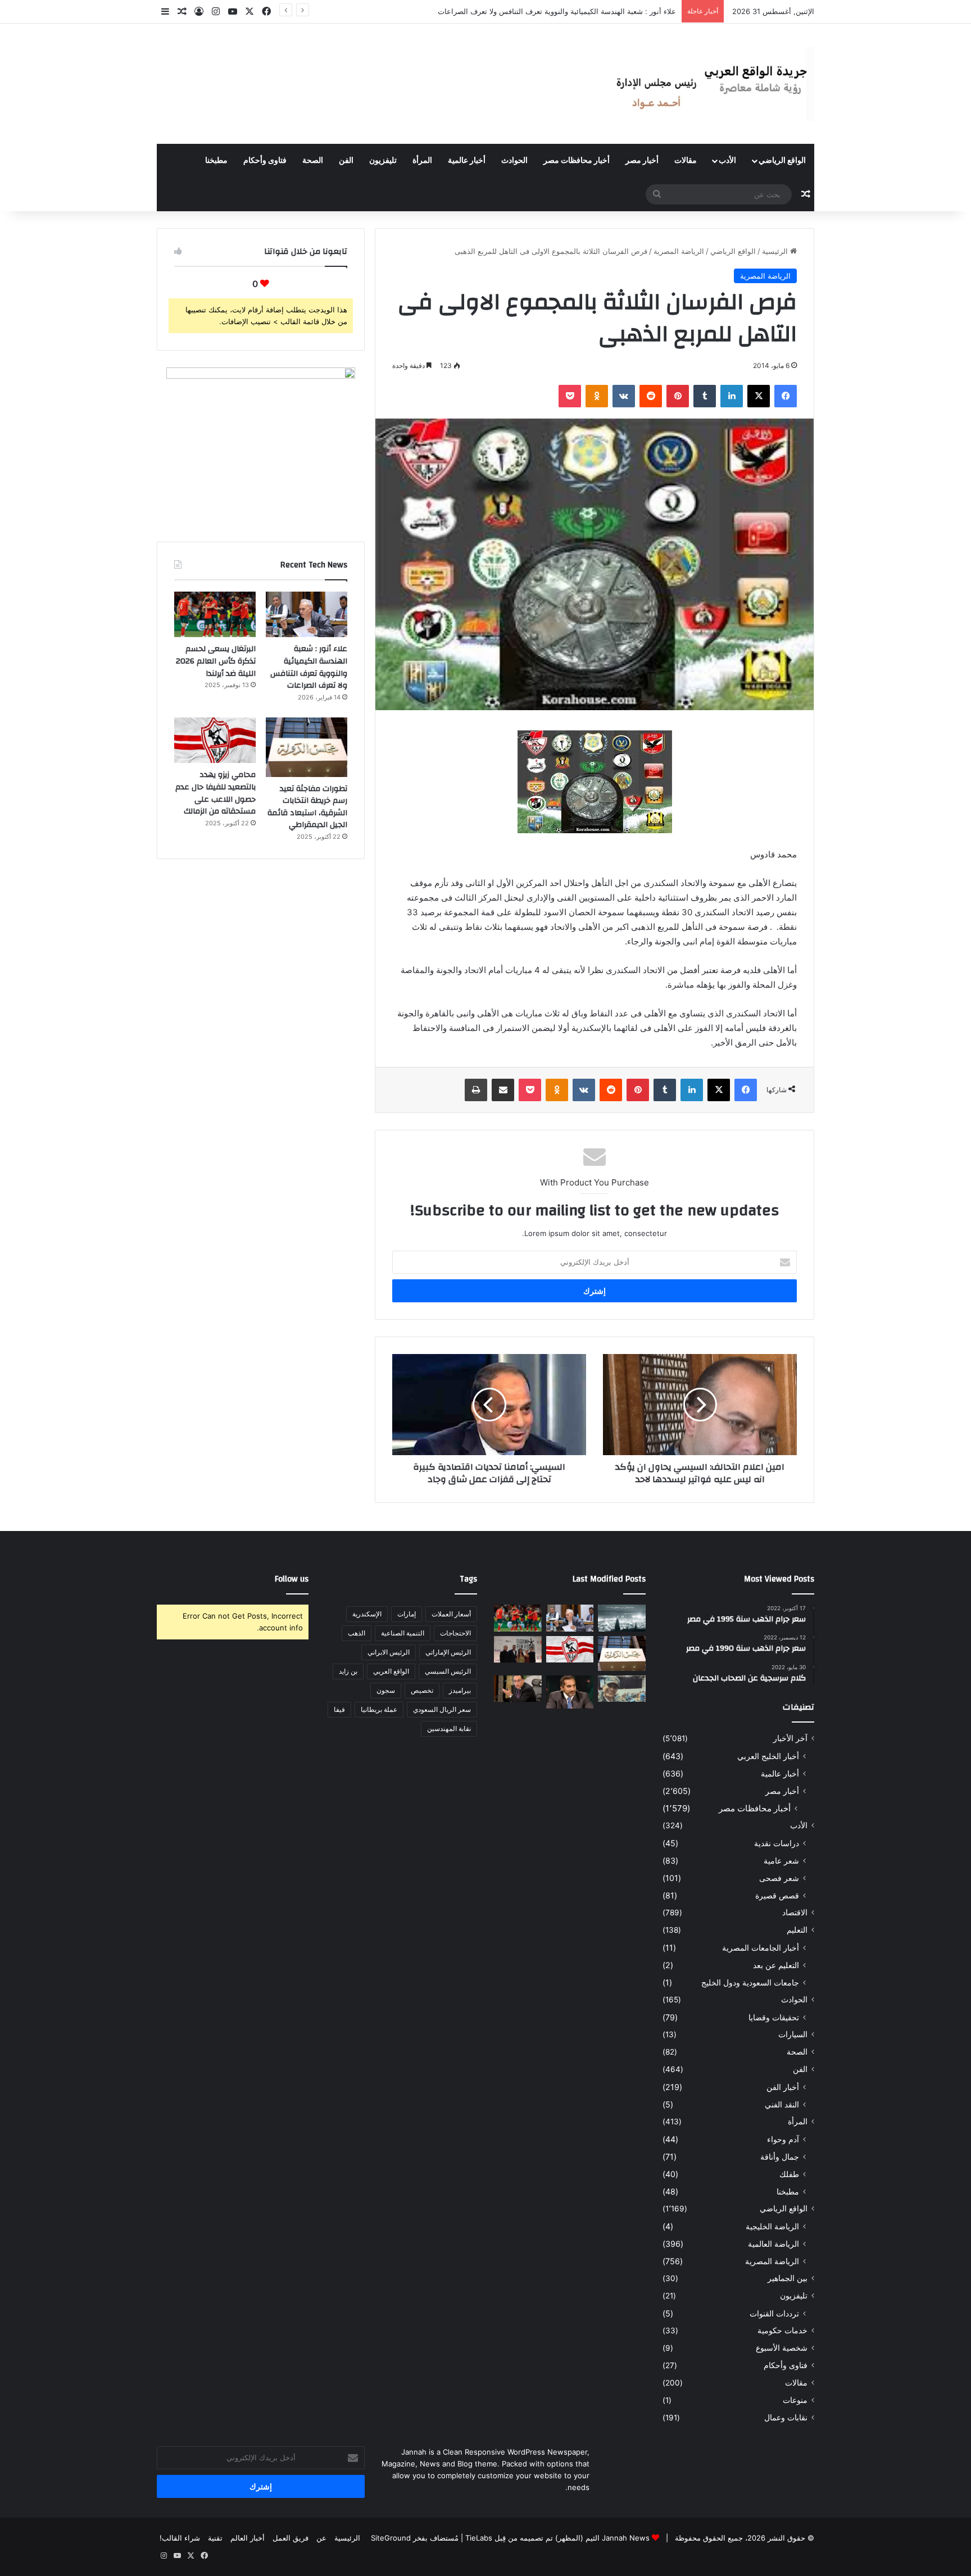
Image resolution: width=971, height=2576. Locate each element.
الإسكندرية (367, 1614)
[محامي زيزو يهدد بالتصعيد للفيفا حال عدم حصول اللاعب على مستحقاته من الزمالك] (215, 740)
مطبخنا (216, 161)
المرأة (422, 161)
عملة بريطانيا (379, 1709)
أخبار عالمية (467, 161)
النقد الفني (782, 2104)
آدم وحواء (783, 2139)
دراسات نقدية (777, 1843)
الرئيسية (776, 251)
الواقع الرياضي (782, 161)
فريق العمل (291, 2538)
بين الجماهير (788, 2278)
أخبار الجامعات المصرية (761, 1948)
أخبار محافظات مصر (577, 161)
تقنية (215, 2538)
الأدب (727, 161)
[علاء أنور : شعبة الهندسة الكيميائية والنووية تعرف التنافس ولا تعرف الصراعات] (307, 615)
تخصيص (422, 1690)
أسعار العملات (451, 1614)
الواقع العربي (391, 1671)
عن (321, 2538)
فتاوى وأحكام (265, 161)
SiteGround (391, 2538)
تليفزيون (383, 161)
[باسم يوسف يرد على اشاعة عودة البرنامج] (570, 1692)
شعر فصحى (779, 1878)
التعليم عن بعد (776, 1965)
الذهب (357, 1633)
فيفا (339, 1709)
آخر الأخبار (790, 1738)
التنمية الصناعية (403, 1633)
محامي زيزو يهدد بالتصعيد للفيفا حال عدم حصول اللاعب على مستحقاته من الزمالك (215, 793)
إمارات (407, 1614)
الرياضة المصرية (679, 251)
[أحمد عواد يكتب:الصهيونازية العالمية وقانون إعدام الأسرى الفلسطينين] (622, 1618)
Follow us (292, 1579)
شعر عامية (781, 1861)
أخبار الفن (783, 2087)
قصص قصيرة (777, 1895)
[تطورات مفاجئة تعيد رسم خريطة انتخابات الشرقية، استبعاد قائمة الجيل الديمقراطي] (307, 747)
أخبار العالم (248, 2538)
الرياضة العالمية (773, 2244)
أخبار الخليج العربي (768, 1756)
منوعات (795, 2400)
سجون (386, 1690)
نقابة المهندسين (449, 1728)
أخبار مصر (642, 161)
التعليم (797, 1930)
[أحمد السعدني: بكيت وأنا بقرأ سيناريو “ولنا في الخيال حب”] (518, 1650)
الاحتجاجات (455, 1633)
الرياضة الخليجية (772, 2226)
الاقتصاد (795, 1912)
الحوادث (514, 161)
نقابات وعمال (786, 2418)
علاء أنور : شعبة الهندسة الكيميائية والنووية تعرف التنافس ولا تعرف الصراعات (309, 667)
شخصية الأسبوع (782, 2348)
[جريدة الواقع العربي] (710, 84)
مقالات (686, 161)
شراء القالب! (180, 2538)
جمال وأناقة (780, 2157)
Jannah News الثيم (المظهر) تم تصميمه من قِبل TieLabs (557, 2538)
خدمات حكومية (782, 2330)
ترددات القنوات (774, 2313)
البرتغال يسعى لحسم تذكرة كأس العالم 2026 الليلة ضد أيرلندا (580, 11)
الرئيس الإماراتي (448, 1652)
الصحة (313, 161)
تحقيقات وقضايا (774, 2017)
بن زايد (348, 1671)
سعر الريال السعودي (442, 1709)
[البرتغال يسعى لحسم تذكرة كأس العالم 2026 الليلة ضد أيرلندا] (215, 615)
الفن (346, 161)
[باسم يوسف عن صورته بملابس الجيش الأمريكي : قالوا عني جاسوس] (622, 1689)
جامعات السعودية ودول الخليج (750, 1982)
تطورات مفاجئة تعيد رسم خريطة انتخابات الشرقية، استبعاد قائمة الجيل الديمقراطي (307, 807)
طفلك (789, 2174)
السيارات (793, 2034)
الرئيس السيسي (448, 1671)
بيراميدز (460, 1690)
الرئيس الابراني (389, 1652)
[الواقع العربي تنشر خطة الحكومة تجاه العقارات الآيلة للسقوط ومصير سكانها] (518, 1689)
